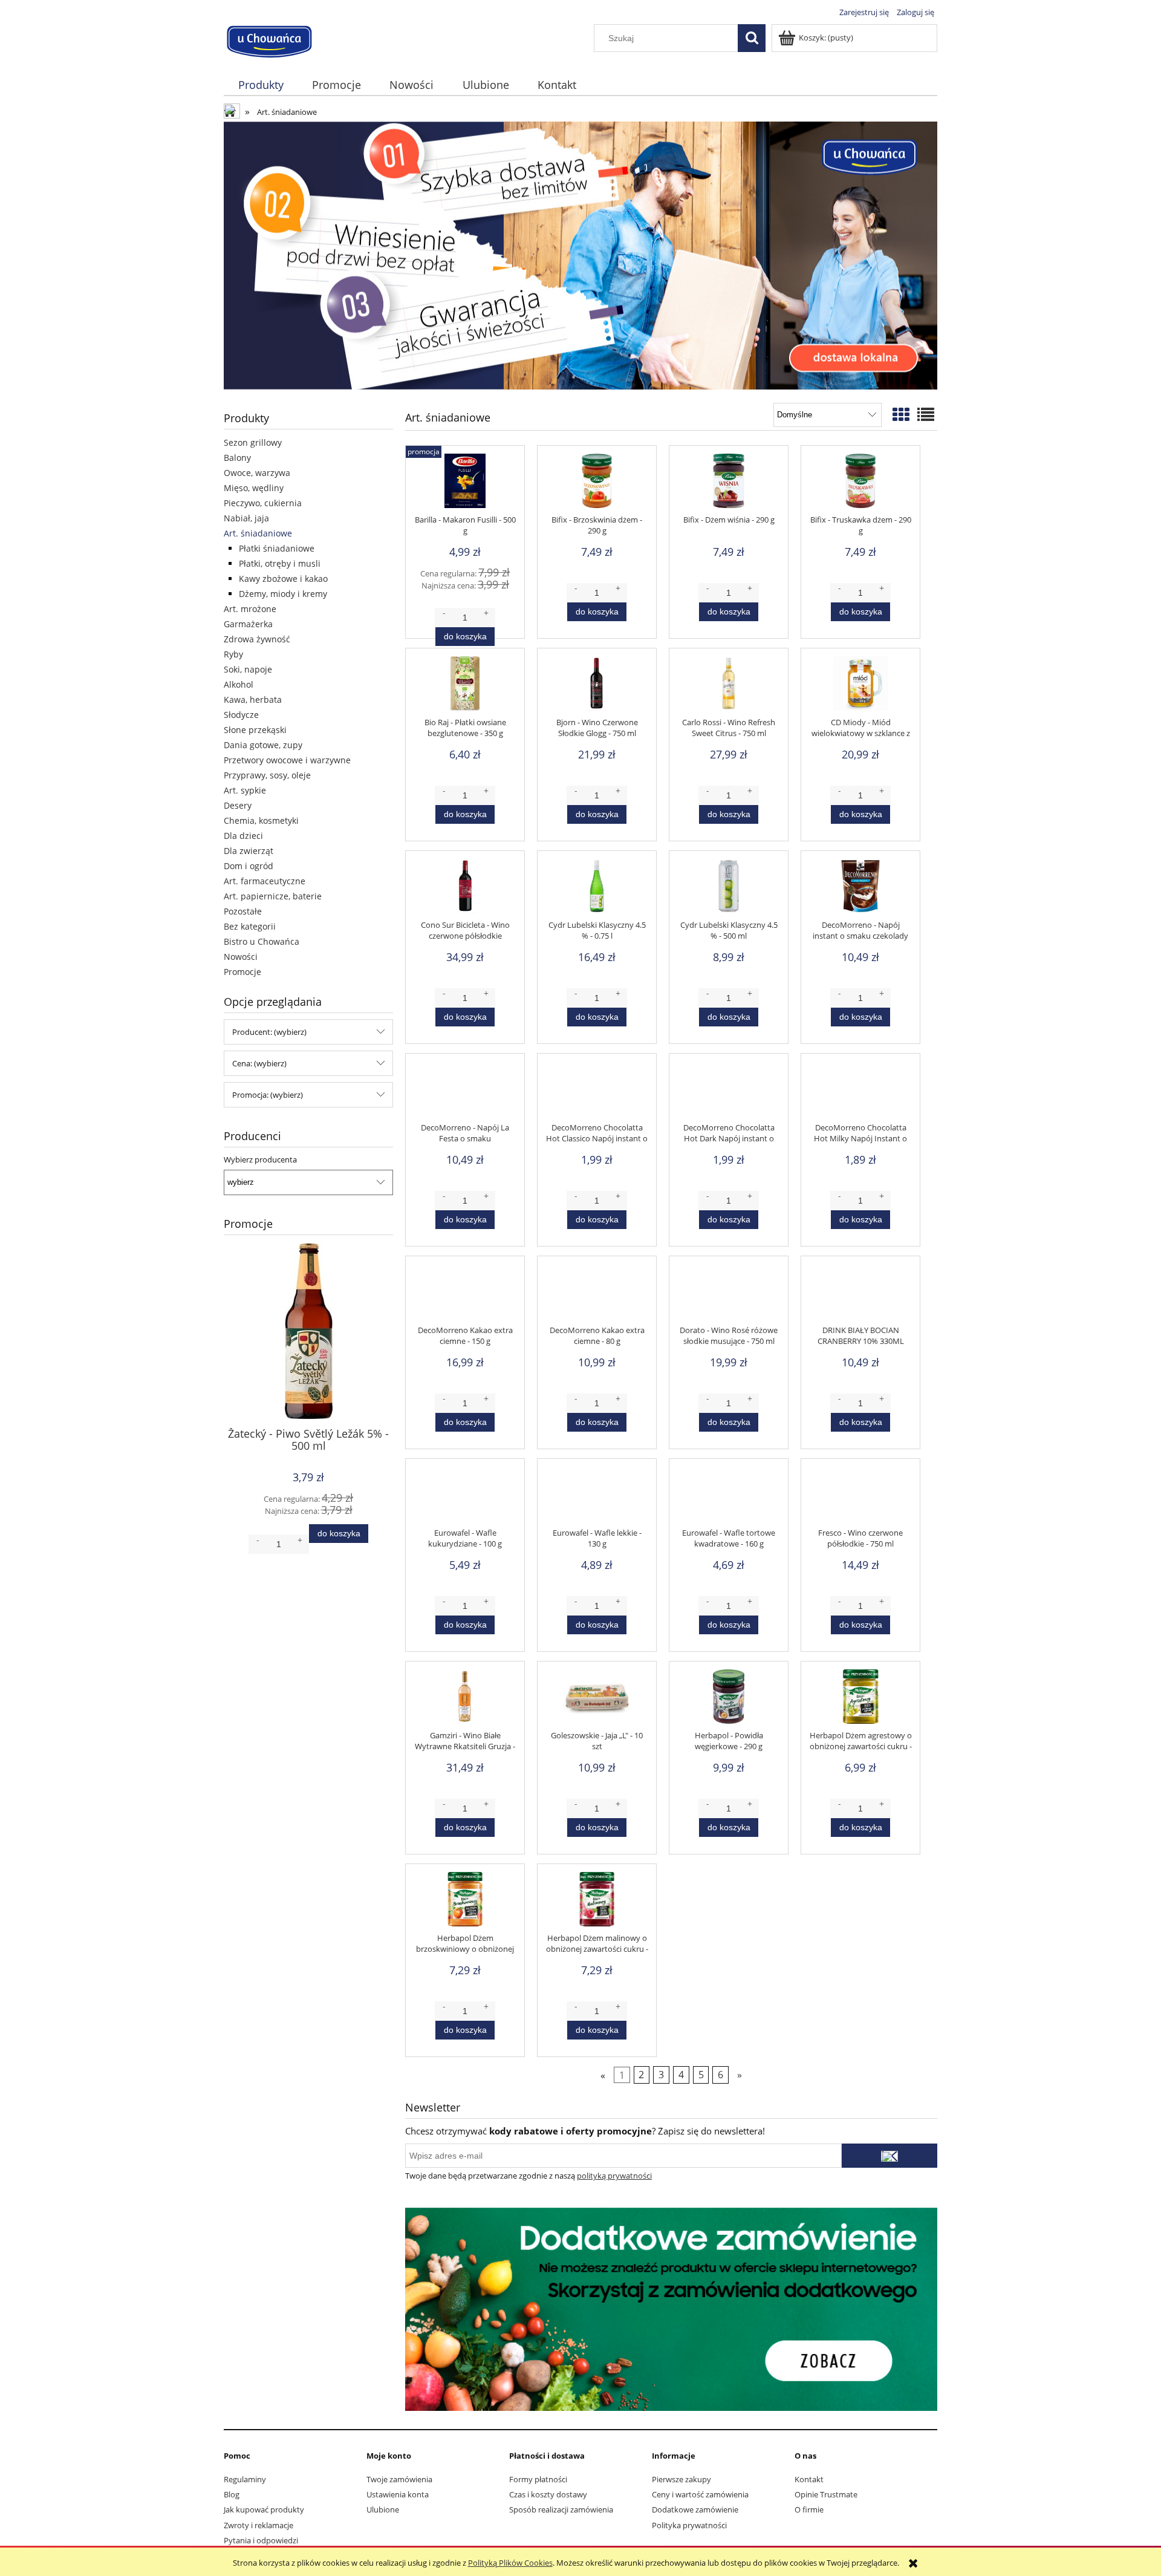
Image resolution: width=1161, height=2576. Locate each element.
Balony (237, 458)
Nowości (241, 957)
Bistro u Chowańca (262, 941)
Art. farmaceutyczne (265, 881)
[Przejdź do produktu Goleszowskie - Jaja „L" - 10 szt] (597, 1700)
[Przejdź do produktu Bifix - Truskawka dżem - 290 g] (860, 484)
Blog (232, 2494)
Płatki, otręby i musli (280, 563)
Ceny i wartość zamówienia (700, 2494)
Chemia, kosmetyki (261, 820)
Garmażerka (248, 624)
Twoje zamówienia (399, 2479)
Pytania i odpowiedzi (261, 2540)
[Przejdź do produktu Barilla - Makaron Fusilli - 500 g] (465, 484)
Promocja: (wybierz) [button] (268, 1095)
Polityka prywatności (689, 2525)
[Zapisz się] (889, 2156)
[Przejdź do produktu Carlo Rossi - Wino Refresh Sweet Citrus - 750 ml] (729, 686)
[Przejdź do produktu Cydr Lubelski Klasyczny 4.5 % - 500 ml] (729, 889)
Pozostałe (243, 911)
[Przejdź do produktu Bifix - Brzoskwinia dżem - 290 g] (597, 484)
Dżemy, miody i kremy (283, 594)
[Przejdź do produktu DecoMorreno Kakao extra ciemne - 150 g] (465, 1294)
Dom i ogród (249, 866)
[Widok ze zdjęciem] (901, 414)
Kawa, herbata (253, 699)
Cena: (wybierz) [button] (259, 1063)
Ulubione (383, 2509)
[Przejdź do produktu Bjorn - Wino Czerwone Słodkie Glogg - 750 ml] (597, 686)
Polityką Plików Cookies (510, 2563)
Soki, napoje (248, 669)
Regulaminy (245, 2479)
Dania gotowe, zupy (263, 745)
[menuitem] (261, 85)
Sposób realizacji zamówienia (561, 2509)
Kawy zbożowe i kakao (283, 579)
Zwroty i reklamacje (259, 2525)
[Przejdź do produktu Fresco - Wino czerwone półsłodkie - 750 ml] (860, 1497)
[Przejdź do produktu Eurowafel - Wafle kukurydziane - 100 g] (465, 1497)
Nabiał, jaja (246, 518)
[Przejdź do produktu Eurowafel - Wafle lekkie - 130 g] (597, 1497)
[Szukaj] (752, 38)
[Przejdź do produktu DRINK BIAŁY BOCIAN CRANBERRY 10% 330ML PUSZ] (860, 1294)
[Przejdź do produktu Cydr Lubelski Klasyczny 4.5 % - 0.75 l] (597, 889)
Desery (238, 805)
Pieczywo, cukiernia (263, 503)
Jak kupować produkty (264, 2509)
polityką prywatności (614, 2176)
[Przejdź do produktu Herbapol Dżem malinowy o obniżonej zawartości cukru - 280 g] (597, 1902)
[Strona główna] (269, 40)
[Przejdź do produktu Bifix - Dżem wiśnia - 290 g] (729, 484)
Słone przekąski (255, 730)
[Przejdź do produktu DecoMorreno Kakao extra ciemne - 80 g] (597, 1294)
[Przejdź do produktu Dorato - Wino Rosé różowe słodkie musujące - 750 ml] (729, 1294)
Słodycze (241, 715)
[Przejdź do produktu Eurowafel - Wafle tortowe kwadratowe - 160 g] (729, 1497)
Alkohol (239, 684)
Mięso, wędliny (254, 488)
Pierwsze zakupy (681, 2479)
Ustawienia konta (398, 2494)
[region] (580, 256)
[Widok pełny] (926, 414)
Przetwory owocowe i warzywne (287, 760)
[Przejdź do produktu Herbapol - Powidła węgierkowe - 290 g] (729, 1700)
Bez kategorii (250, 926)
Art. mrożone (250, 609)
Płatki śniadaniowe (277, 548)
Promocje (242, 972)
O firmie (809, 2509)
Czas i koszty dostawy (548, 2494)
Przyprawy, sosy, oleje (267, 775)
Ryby (233, 654)
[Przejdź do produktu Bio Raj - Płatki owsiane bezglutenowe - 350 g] (465, 686)
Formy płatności (538, 2479)
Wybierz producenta (260, 1159)
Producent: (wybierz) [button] (269, 1032)
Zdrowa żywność (257, 639)
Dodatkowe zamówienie (695, 2509)
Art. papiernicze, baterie (273, 896)
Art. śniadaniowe (258, 533)
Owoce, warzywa (257, 473)
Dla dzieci (243, 836)
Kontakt (809, 2479)
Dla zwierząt (249, 851)
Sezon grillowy (253, 442)
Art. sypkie (245, 790)
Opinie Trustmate (826, 2494)
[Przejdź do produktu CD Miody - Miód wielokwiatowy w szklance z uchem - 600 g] (860, 686)
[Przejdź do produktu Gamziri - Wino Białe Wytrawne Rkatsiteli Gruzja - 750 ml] (465, 1700)
